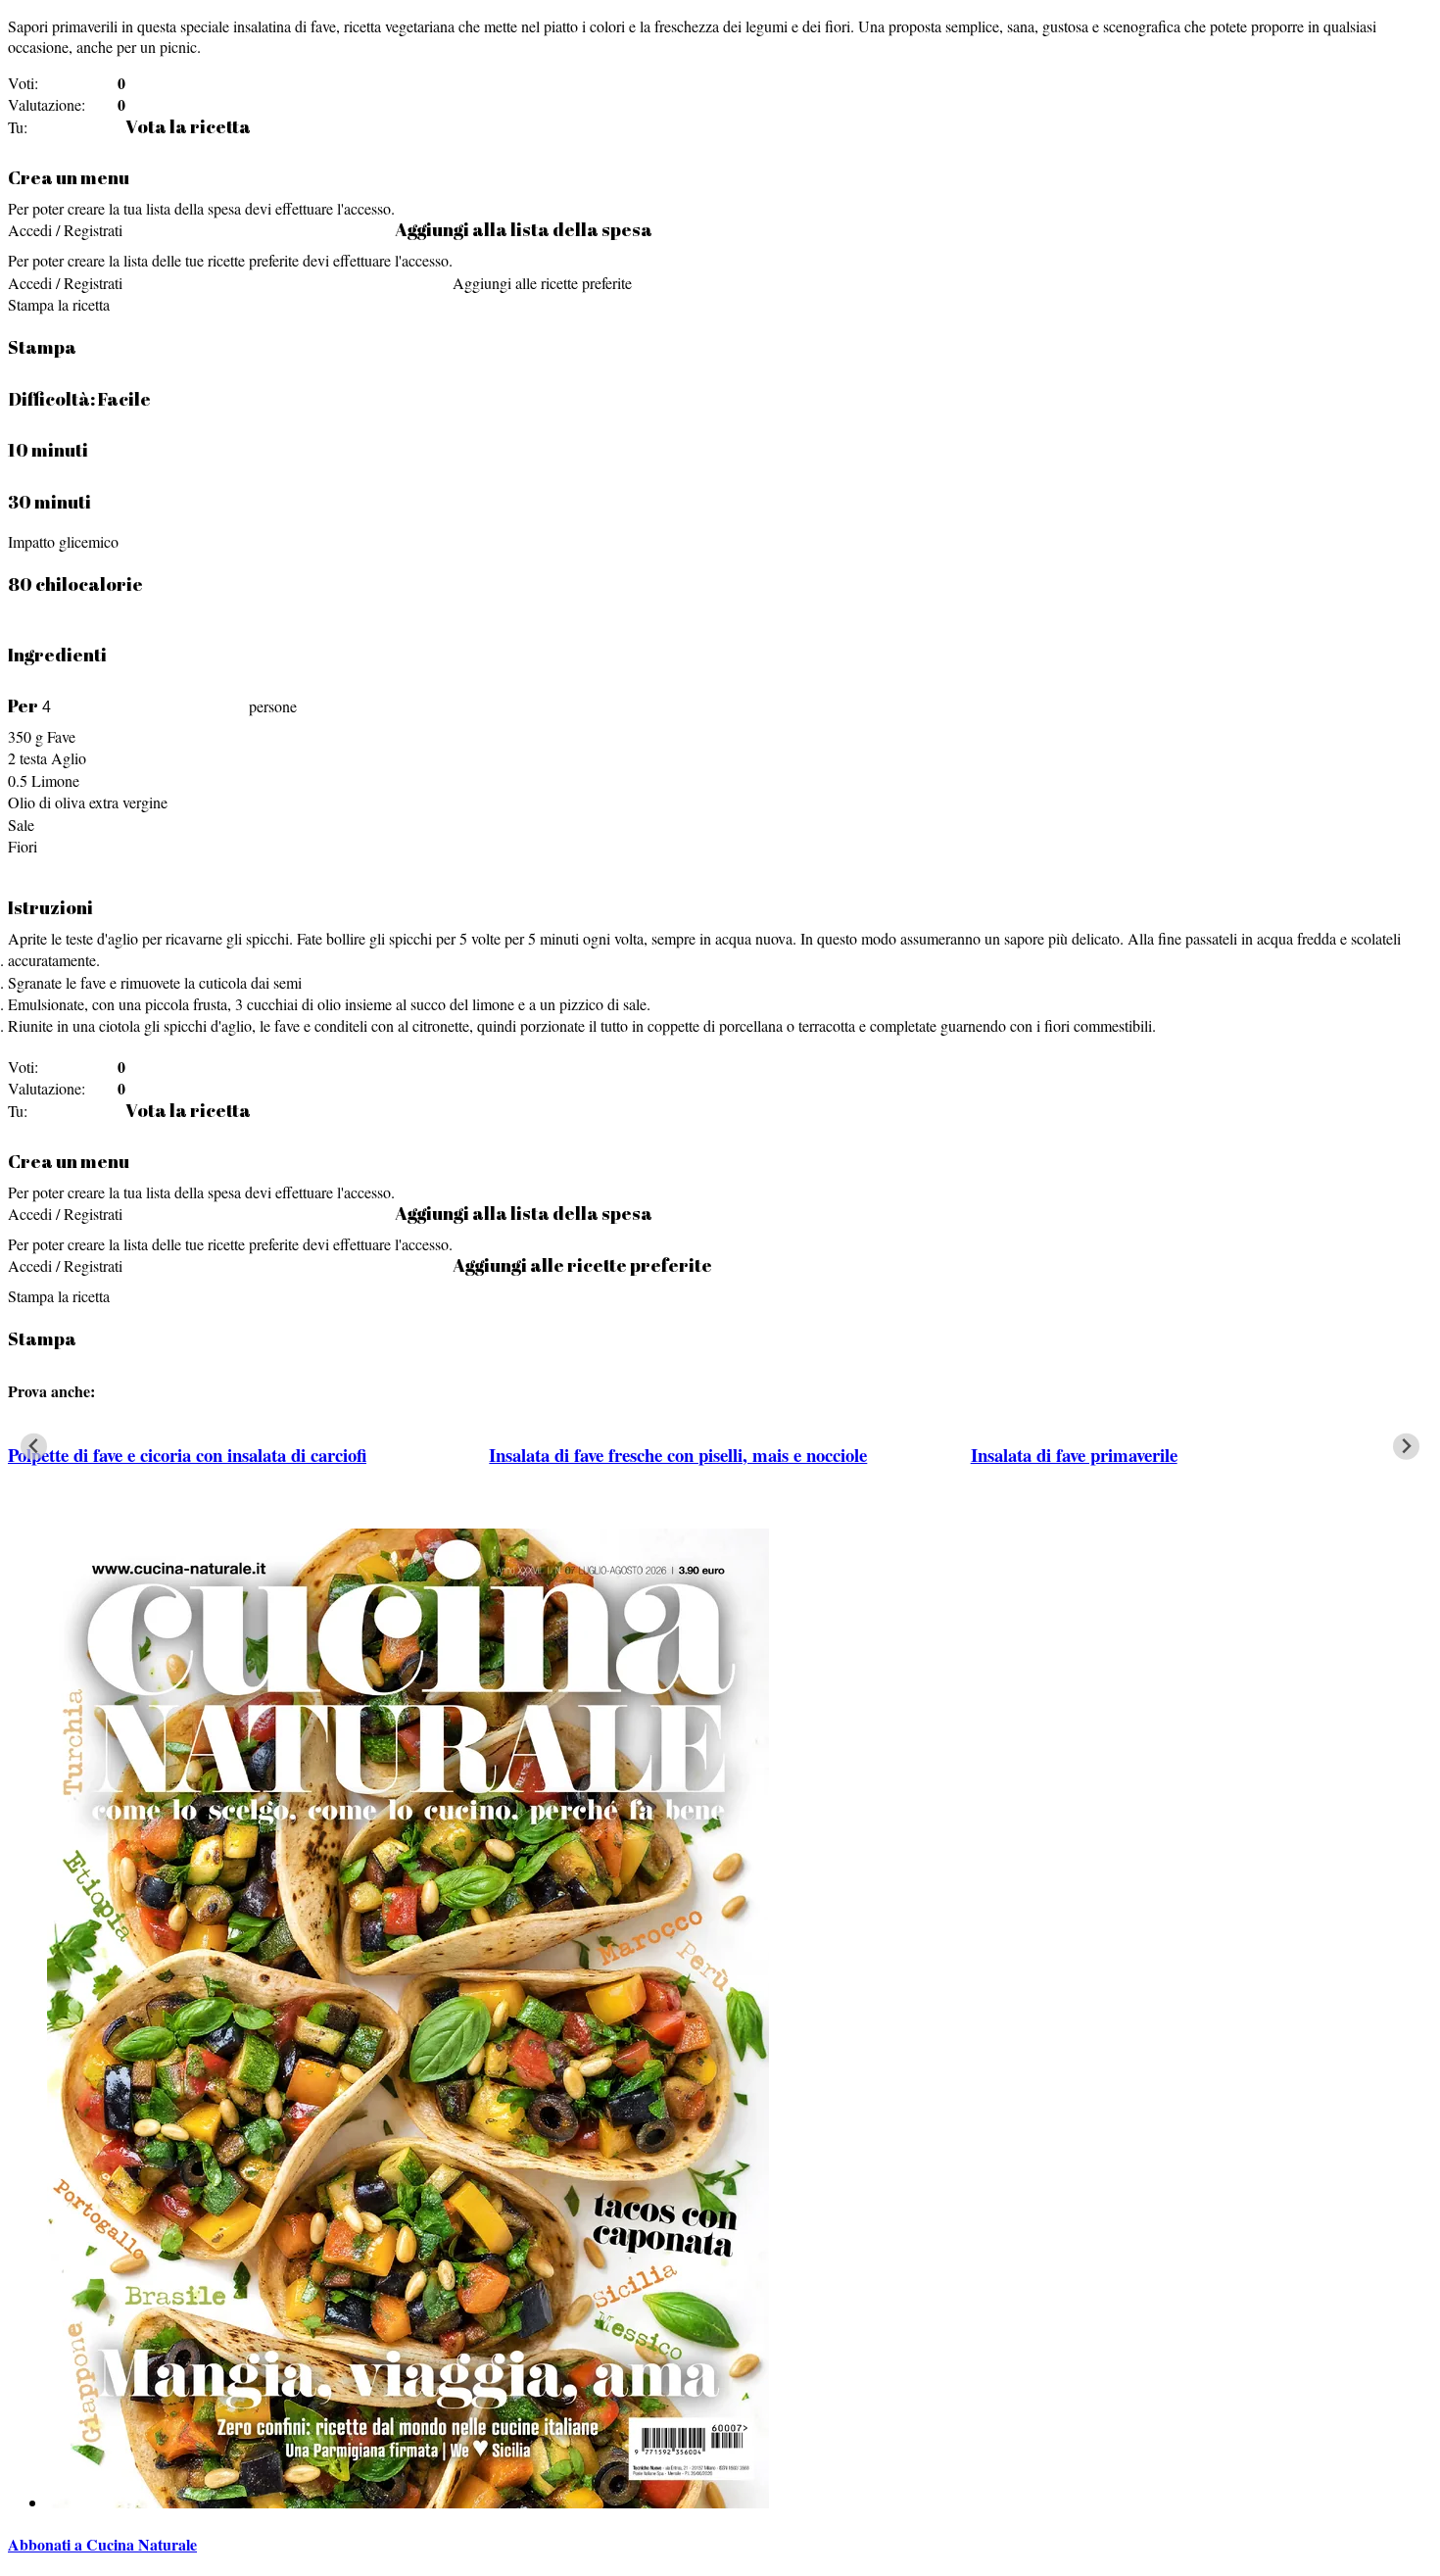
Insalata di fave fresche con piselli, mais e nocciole (678, 1455)
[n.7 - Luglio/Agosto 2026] (408, 2502)
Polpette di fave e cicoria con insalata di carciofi (187, 1455)
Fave (61, 736)
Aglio (69, 758)
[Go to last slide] (34, 1447)
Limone (55, 780)
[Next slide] (1406, 1447)
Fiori (23, 846)
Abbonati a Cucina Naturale (102, 2544)
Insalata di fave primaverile (1074, 1455)
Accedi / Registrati (65, 230)
